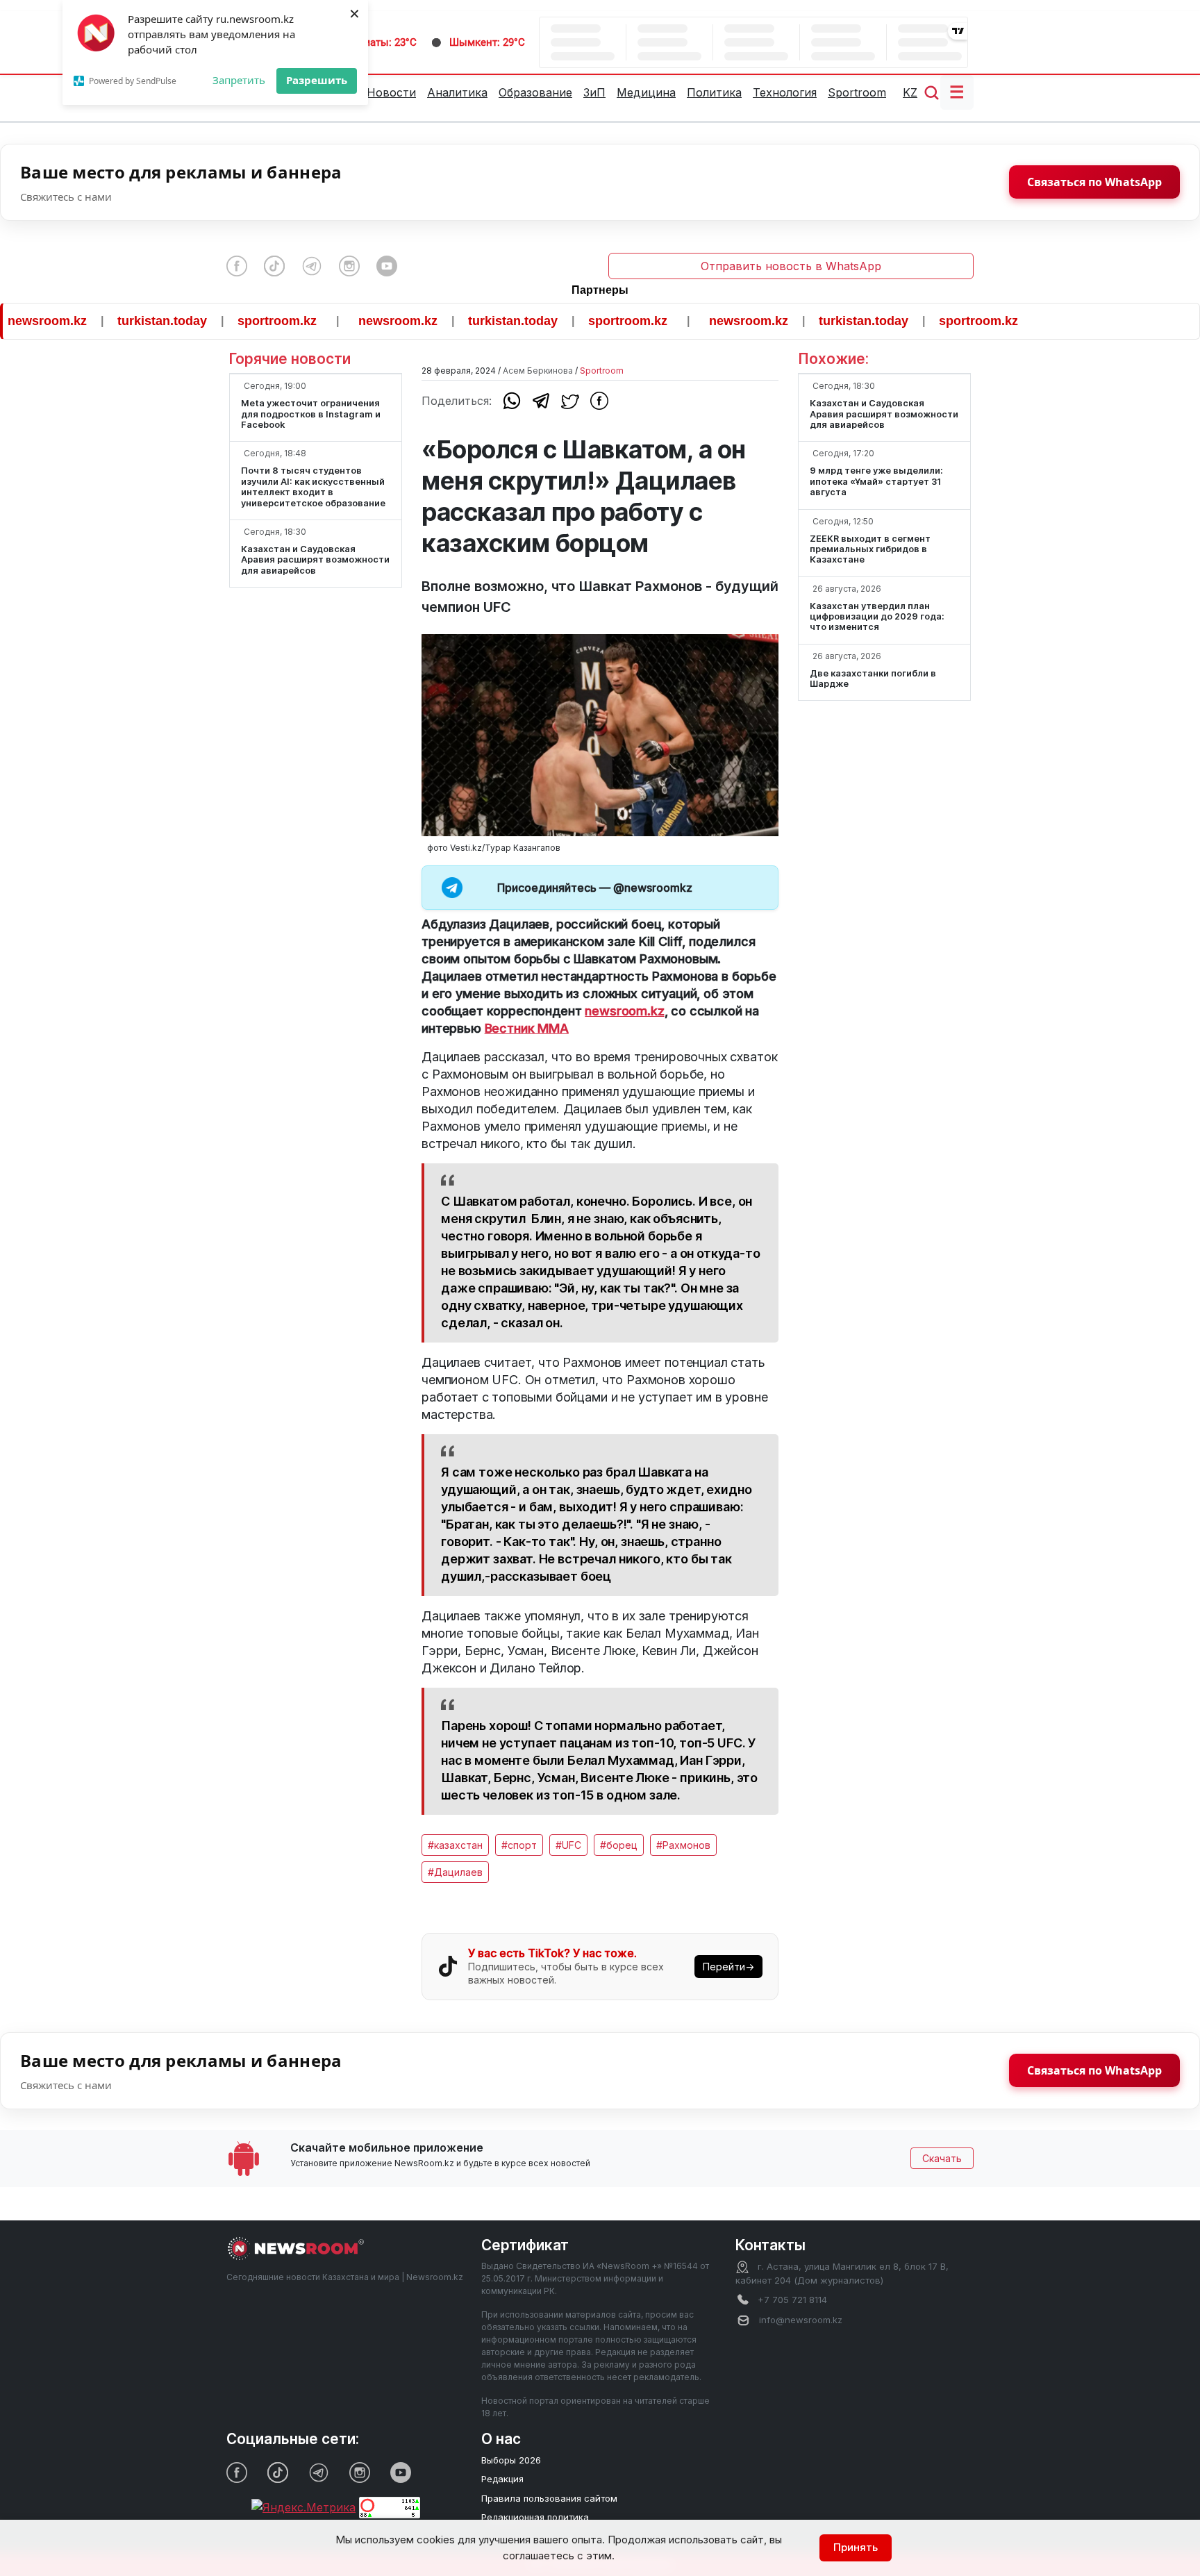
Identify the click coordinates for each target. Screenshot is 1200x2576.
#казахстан (455, 1845)
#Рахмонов (683, 1845)
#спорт (519, 1845)
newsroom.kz (349, 321)
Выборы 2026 (511, 2460)
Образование (535, 92)
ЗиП (594, 92)
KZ (910, 92)
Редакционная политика (535, 2517)
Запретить (239, 80)
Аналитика (457, 92)
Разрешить (317, 80)
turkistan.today (113, 321)
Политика (714, 92)
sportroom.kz (228, 321)
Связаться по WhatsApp (1094, 182)
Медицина (646, 92)
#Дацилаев (455, 1872)
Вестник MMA (527, 1028)
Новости (391, 92)
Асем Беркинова (538, 371)
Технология (785, 92)
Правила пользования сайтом (549, 2498)
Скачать (942, 2158)
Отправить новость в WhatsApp (791, 266)
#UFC (568, 1845)
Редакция (502, 2479)
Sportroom (857, 92)
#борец (619, 1845)
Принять (856, 2547)
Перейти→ (728, 1967)
